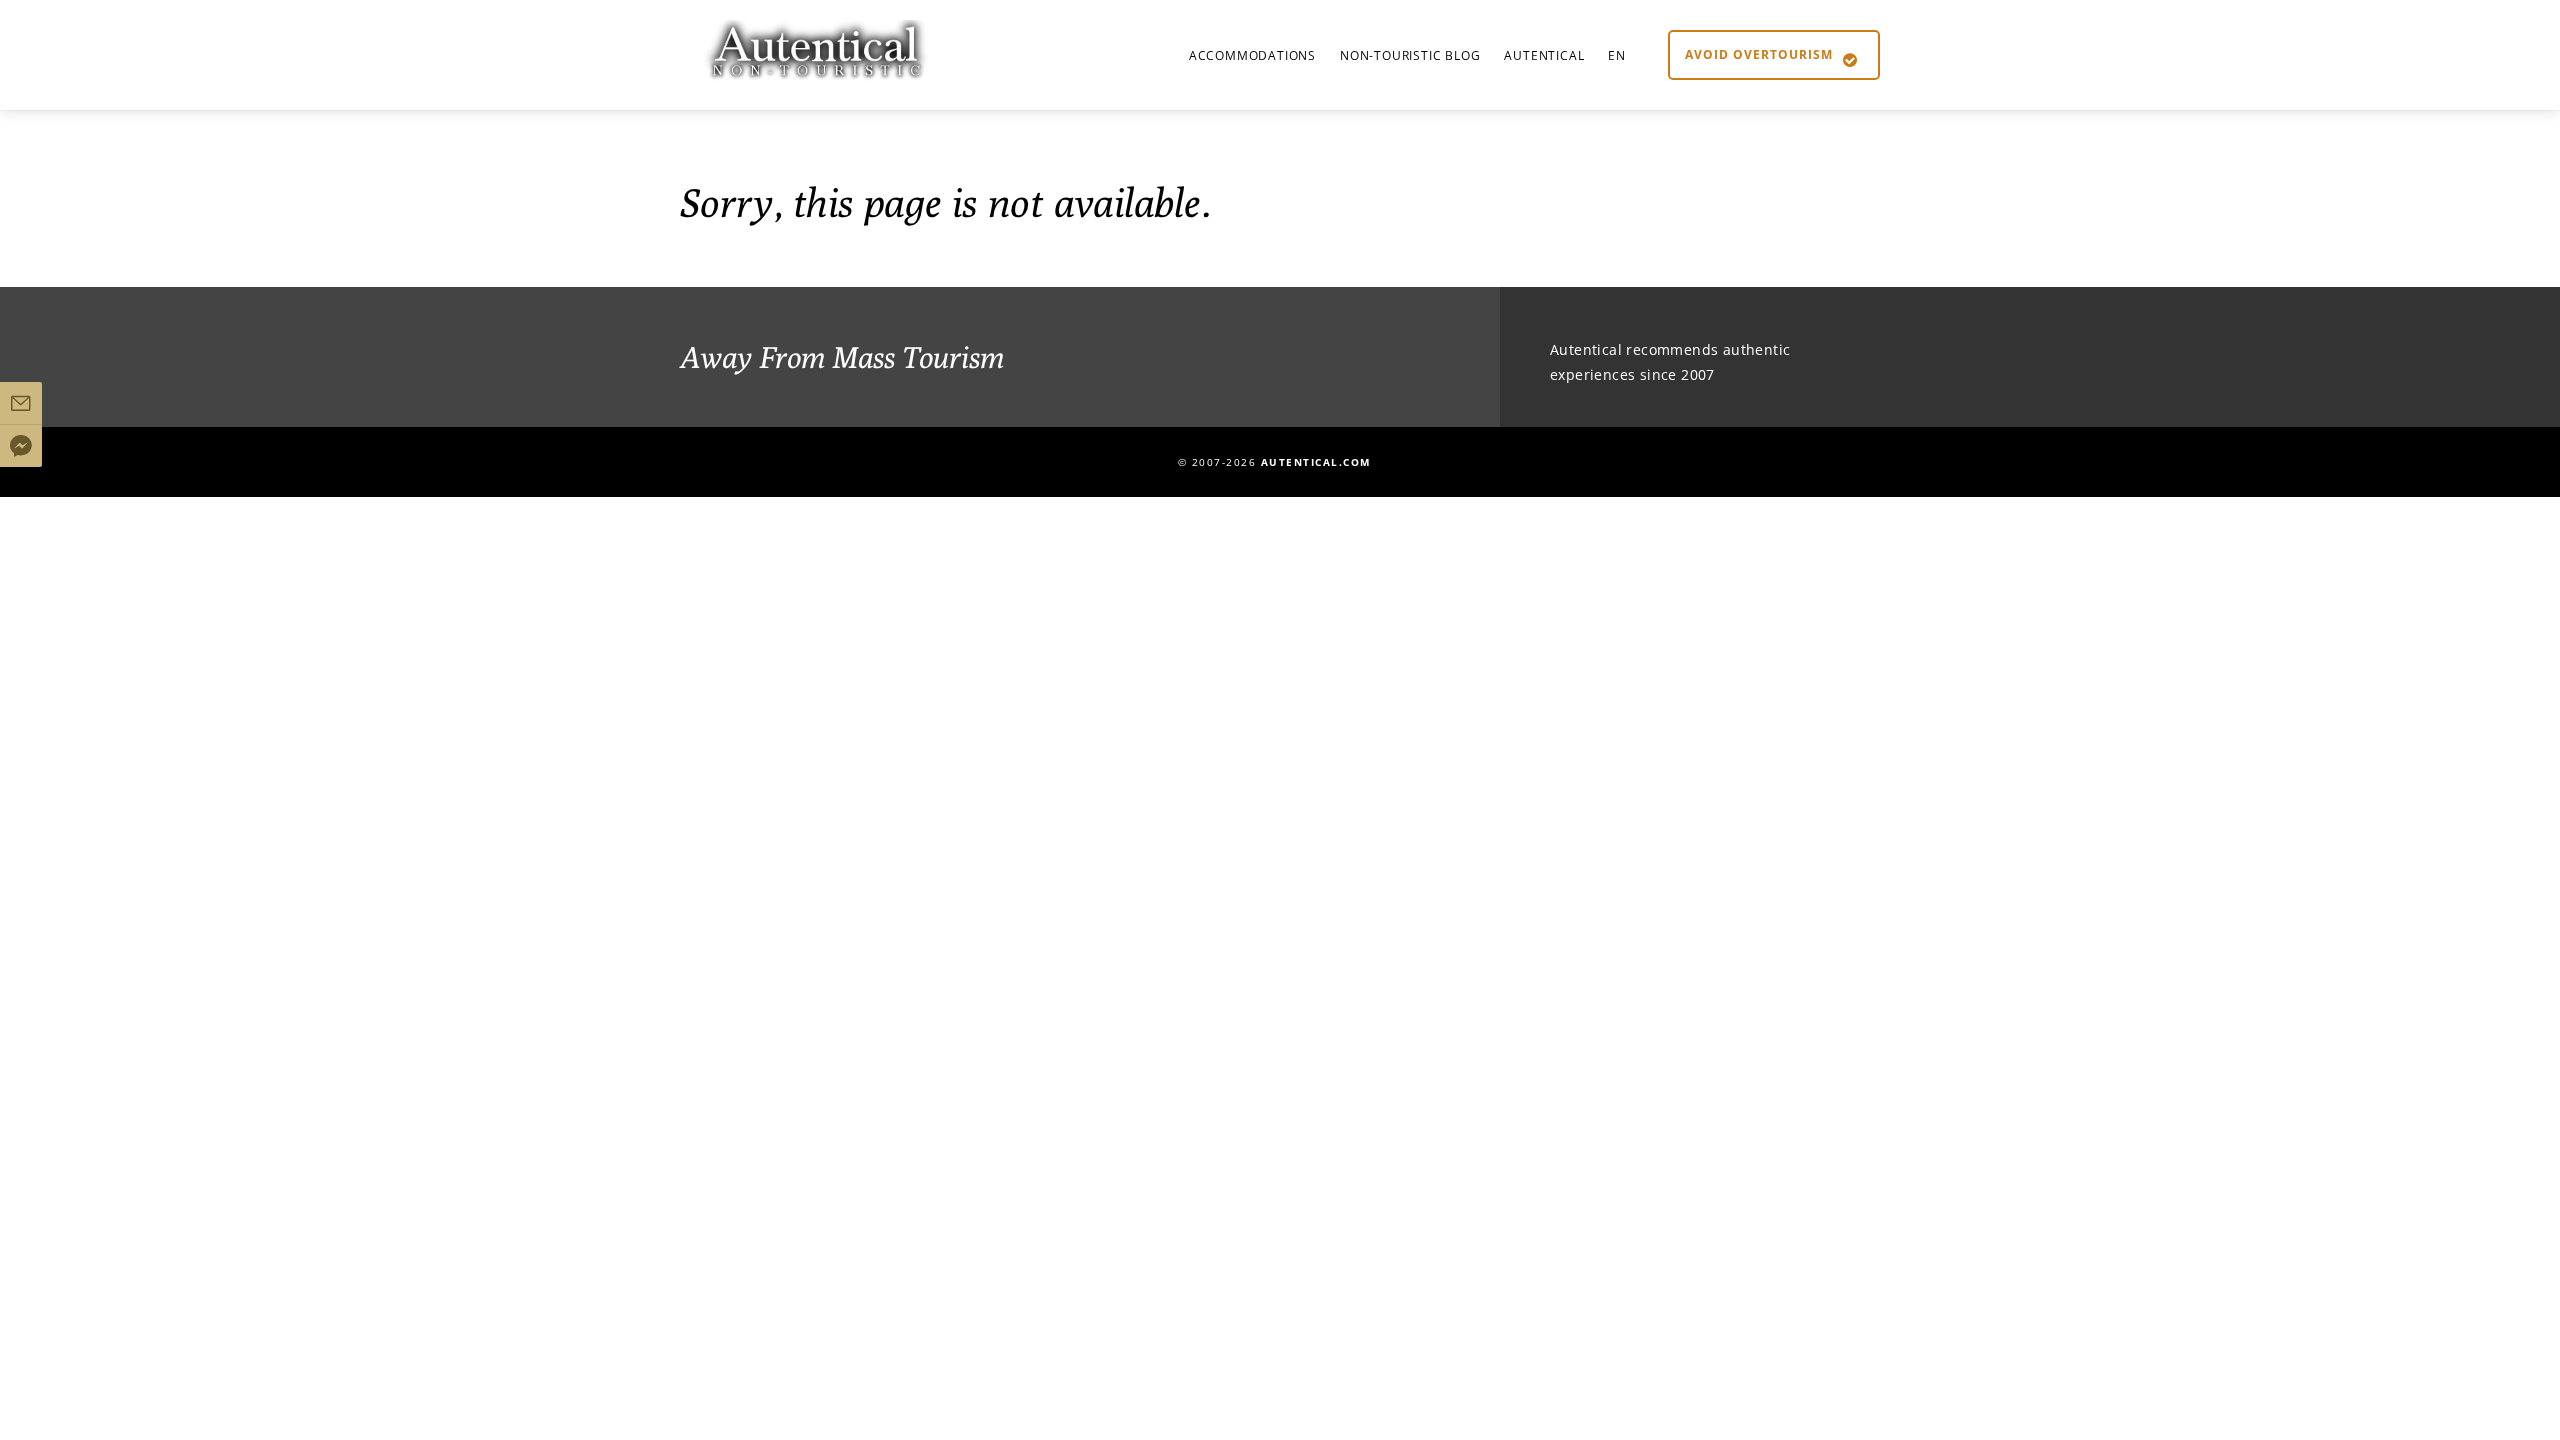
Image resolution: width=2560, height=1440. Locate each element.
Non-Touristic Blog (1410, 55)
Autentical (1544, 55)
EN (1617, 55)
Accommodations (1252, 55)
